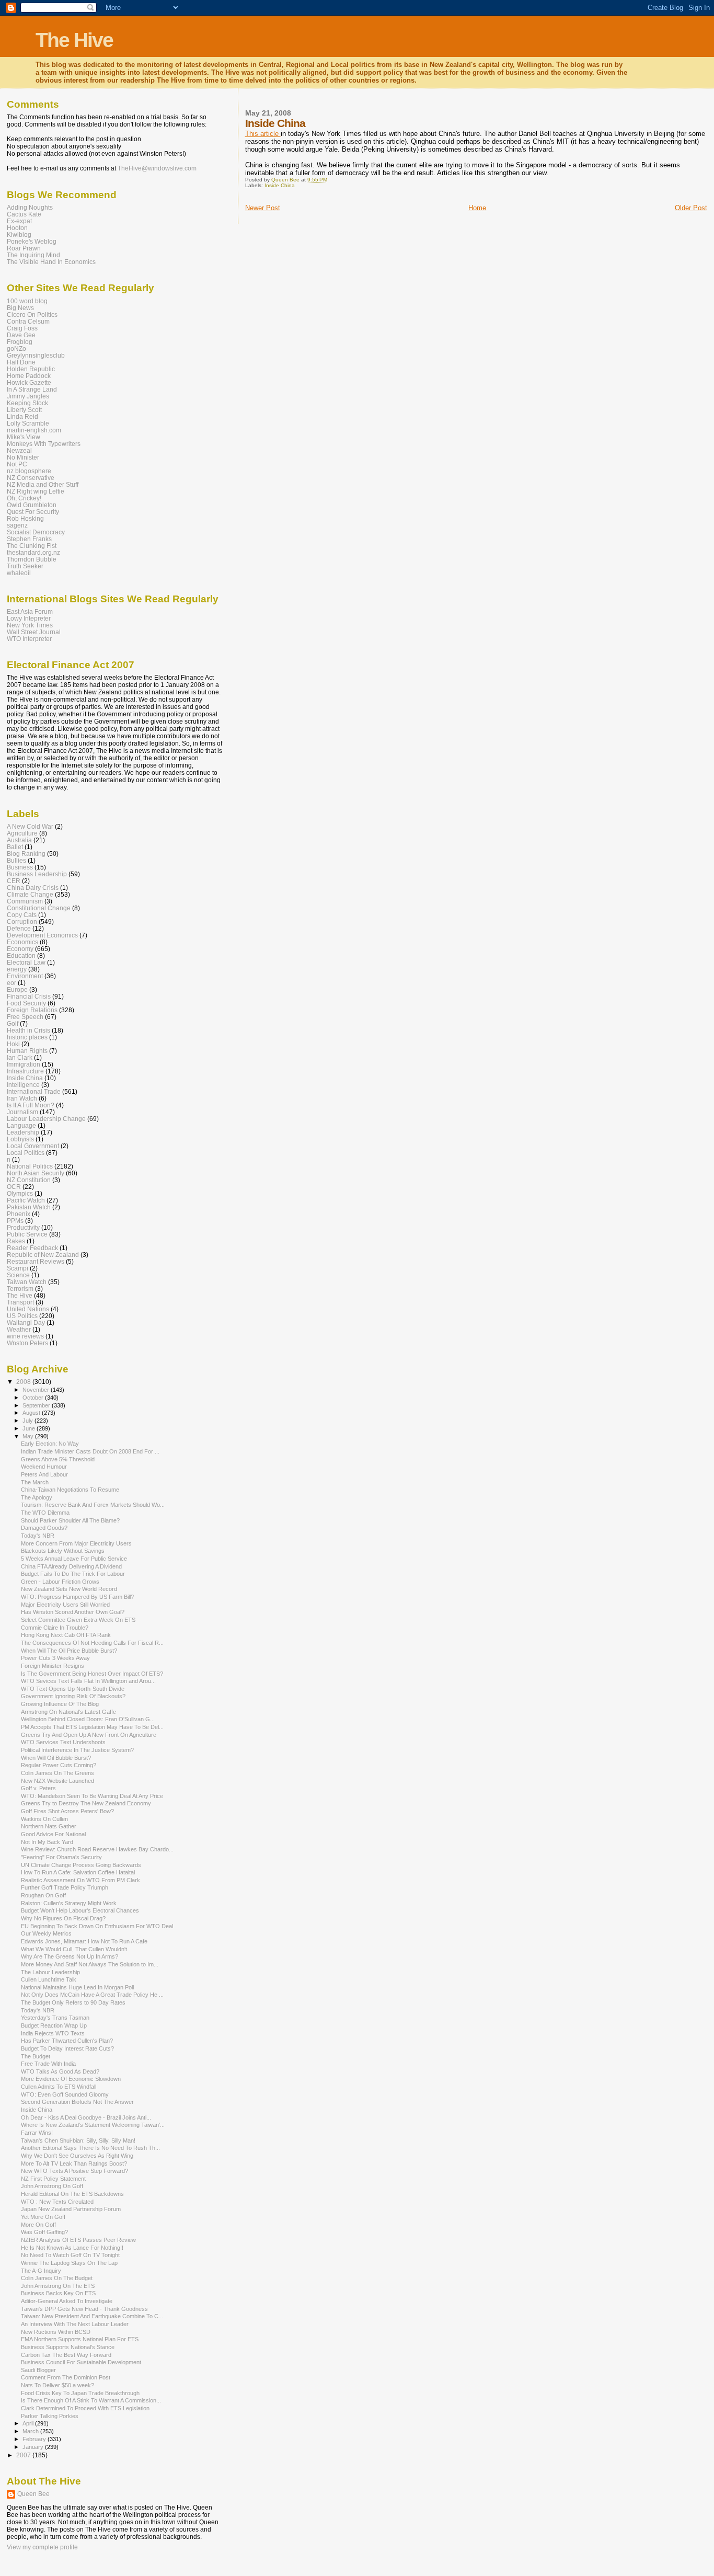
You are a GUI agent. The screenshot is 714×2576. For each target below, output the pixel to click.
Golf (13, 1023)
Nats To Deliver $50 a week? (57, 2385)
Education (21, 955)
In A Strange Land (32, 389)
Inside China (280, 185)
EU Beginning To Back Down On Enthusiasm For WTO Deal (97, 1926)
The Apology (37, 1497)
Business (20, 867)
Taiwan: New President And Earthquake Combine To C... (92, 2316)
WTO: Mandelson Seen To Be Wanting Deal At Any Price (92, 1796)
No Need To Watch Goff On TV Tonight (70, 2255)
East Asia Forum (30, 611)
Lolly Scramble (28, 423)
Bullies (16, 860)
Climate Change (30, 894)
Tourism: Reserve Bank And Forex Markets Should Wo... (93, 1505)
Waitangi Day (26, 1323)
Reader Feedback (32, 1248)
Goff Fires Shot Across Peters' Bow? (67, 1811)
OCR (14, 1187)
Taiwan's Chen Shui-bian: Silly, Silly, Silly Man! (78, 2140)
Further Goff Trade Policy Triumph (65, 1887)
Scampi (18, 1268)
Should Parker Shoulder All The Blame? (70, 1520)
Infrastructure (25, 1071)
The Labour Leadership (50, 1972)
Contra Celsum (28, 321)
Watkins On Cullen (44, 1819)
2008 (24, 1382)
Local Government (33, 1146)
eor (11, 983)
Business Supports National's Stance (68, 2347)
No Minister (23, 457)
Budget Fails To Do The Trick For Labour (73, 1574)
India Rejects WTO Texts (53, 2033)
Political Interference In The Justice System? (77, 1750)
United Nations (28, 1309)
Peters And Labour (44, 1474)
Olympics (20, 1193)
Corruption (22, 921)
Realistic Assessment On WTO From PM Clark (80, 1880)
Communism (25, 901)
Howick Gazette (29, 382)
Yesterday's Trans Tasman (55, 2018)
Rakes (16, 1241)
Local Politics (26, 1153)
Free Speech (25, 1017)
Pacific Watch (26, 1200)
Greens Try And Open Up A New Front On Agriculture (89, 1735)
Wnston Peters (27, 1343)
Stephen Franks (29, 539)
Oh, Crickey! (24, 498)
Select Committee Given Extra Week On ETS (78, 1620)
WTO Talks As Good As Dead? (60, 2071)
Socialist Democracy (36, 532)
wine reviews (25, 1336)
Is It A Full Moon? (31, 1105)
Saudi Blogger (38, 2370)
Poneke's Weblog (32, 241)
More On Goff (38, 2225)
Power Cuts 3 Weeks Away (55, 1658)
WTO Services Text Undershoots (63, 1742)
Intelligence (23, 1085)
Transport (20, 1302)
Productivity (23, 1227)
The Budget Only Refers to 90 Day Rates (73, 2002)
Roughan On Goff (43, 1895)
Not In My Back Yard (47, 1842)
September (37, 1405)
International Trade (34, 1091)
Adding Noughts (30, 207)
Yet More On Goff (43, 2217)
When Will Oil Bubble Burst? (56, 1758)
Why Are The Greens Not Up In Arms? (70, 1956)
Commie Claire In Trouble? (55, 1628)
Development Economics (42, 935)
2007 (24, 2455)
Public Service (27, 1234)
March (31, 2431)
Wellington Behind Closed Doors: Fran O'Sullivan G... (88, 1719)
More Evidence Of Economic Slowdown (71, 2079)
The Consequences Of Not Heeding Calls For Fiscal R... (92, 1643)
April (29, 2423)
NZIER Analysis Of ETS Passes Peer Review (78, 2240)
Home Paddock (29, 376)
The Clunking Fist (32, 546)
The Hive (74, 40)
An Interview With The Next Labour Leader (75, 2324)
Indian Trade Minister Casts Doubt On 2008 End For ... (90, 1451)
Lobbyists (20, 1139)
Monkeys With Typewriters (44, 444)
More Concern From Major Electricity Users (76, 1543)
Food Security (26, 1003)
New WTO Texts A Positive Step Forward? (74, 2171)
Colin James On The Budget (57, 2278)
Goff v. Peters (38, 1788)
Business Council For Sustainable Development (81, 2362)
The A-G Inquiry (41, 2271)
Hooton (17, 228)
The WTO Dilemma (45, 1513)
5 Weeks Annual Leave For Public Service (74, 1559)
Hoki (13, 1044)
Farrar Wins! (37, 2133)
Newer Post (263, 208)
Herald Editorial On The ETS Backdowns (72, 2194)
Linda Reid (22, 416)
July (28, 1421)
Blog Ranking (26, 854)
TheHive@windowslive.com (157, 168)
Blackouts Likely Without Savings (63, 1551)
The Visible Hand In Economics (51, 262)
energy (17, 969)
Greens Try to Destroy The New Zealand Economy (86, 1803)
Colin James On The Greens (57, 1773)
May (29, 1436)
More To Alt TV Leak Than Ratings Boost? (74, 2163)
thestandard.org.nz (33, 552)
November (37, 1390)
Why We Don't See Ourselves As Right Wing (77, 2156)
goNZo (16, 348)
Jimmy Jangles (28, 396)
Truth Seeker (25, 566)
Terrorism (20, 1289)
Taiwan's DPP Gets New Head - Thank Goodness (84, 2309)
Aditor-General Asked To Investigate (67, 2301)
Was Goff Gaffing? (44, 2232)
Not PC (17, 464)
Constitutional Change (39, 908)
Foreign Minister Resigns (53, 1666)
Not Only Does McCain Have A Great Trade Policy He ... (92, 1995)
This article (263, 134)
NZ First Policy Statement (53, 2179)
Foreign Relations (32, 1010)
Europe (17, 989)
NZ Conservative (31, 478)
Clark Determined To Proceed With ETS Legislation (85, 2408)
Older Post (691, 208)
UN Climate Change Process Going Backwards (81, 1865)
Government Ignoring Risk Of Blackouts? (73, 1696)
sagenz (17, 525)
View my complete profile (42, 2547)
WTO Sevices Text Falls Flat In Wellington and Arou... (88, 1681)
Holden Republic (31, 369)
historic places (27, 1037)
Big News (20, 308)
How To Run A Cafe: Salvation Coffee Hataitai (78, 1872)
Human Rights (27, 1051)
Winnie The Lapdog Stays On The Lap (69, 2263)
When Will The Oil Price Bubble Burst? (69, 1651)
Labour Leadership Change (46, 1119)
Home (477, 208)
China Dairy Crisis (33, 888)
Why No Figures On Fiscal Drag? (63, 1918)
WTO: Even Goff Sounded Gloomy (65, 2094)
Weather (19, 1329)
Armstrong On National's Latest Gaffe (68, 1712)
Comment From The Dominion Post (66, 2377)
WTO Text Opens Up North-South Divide (73, 1689)
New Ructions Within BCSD (56, 2332)
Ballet (15, 847)
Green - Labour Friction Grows (60, 1582)
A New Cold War (30, 826)
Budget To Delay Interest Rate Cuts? (67, 2048)
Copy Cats (22, 915)
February (35, 2439)
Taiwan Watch (27, 1282)
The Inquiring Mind (33, 255)
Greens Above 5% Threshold (58, 1459)
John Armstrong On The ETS (58, 2286)
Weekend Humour (44, 1467)
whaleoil (19, 573)
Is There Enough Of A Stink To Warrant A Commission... (91, 2400)
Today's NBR (38, 1536)
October (34, 1398)
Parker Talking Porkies (50, 2416)
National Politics (30, 1166)
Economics (22, 942)
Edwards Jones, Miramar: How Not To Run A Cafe (84, 1941)
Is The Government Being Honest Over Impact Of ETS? (92, 1674)
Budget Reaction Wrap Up (54, 2025)
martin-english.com (34, 430)
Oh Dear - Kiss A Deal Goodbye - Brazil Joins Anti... (86, 2117)
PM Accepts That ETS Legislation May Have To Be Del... (92, 1727)
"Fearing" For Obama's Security (61, 1857)
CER (14, 881)
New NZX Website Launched (57, 1781)
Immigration (24, 1064)
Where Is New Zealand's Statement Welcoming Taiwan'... (93, 2125)
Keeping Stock (27, 403)
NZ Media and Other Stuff (43, 484)
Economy (20, 949)
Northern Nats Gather (49, 1826)
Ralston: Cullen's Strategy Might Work (69, 1903)
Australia (19, 840)
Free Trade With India (48, 2064)
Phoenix (19, 1214)
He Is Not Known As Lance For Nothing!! (72, 2248)
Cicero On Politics (32, 314)
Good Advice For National (53, 1834)
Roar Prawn (24, 248)
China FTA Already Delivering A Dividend (71, 1566)
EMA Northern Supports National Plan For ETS (80, 2339)
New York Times (30, 625)
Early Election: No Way (50, 1444)
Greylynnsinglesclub (36, 355)
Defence (19, 928)
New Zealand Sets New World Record (69, 1589)
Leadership (23, 1132)
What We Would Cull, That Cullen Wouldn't (74, 1949)
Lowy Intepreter (29, 618)
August (32, 1413)
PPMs (15, 1221)
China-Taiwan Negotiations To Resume (70, 1490)
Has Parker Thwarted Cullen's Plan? (67, 2041)
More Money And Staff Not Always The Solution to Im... (90, 1964)
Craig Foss (22, 328)
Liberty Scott (24, 410)
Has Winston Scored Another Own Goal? (73, 1612)
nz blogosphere (29, 471)
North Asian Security (36, 1173)
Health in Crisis (28, 1030)
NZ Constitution (29, 1180)
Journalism (22, 1112)
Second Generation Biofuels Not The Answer (77, 2102)
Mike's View (24, 437)
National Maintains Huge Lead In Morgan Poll (77, 1987)
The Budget (36, 2056)
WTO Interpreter (29, 639)
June (30, 1428)
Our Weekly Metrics (46, 1933)
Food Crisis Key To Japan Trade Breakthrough (80, 2393)
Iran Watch (22, 1098)
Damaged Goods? (44, 1528)
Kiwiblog (19, 234)
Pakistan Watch (29, 1207)
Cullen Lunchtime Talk (49, 1979)
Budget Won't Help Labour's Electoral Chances (80, 1910)
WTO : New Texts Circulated (57, 2202)
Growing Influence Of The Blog (60, 1704)
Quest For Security (33, 512)
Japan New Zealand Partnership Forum (71, 2209)
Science (18, 1275)
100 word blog (27, 301)
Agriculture (22, 833)
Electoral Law (26, 962)
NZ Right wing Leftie (36, 491)
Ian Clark (20, 1057)
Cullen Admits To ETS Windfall (59, 2087)
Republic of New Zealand (43, 1255)
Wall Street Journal (34, 632)
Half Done (21, 362)
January (34, 2447)
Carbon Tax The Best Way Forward (66, 2355)
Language (21, 1125)
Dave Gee (21, 335)
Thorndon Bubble (32, 559)
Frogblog (20, 342)
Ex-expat (19, 221)
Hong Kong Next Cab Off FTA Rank (66, 1635)
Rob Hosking (25, 518)
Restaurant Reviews (36, 1261)
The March (35, 1482)
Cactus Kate (24, 214)
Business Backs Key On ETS (58, 2293)
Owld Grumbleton (32, 505)
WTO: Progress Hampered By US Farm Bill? (77, 1597)
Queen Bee (33, 2494)
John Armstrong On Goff (52, 2186)
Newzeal (19, 450)
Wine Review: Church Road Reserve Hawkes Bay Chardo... (97, 1849)
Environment (25, 976)
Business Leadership (37, 874)
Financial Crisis (29, 996)
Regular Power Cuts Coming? (59, 1765)
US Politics (22, 1316)
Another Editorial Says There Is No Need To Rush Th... (90, 2148)
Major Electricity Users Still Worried (65, 1605)
